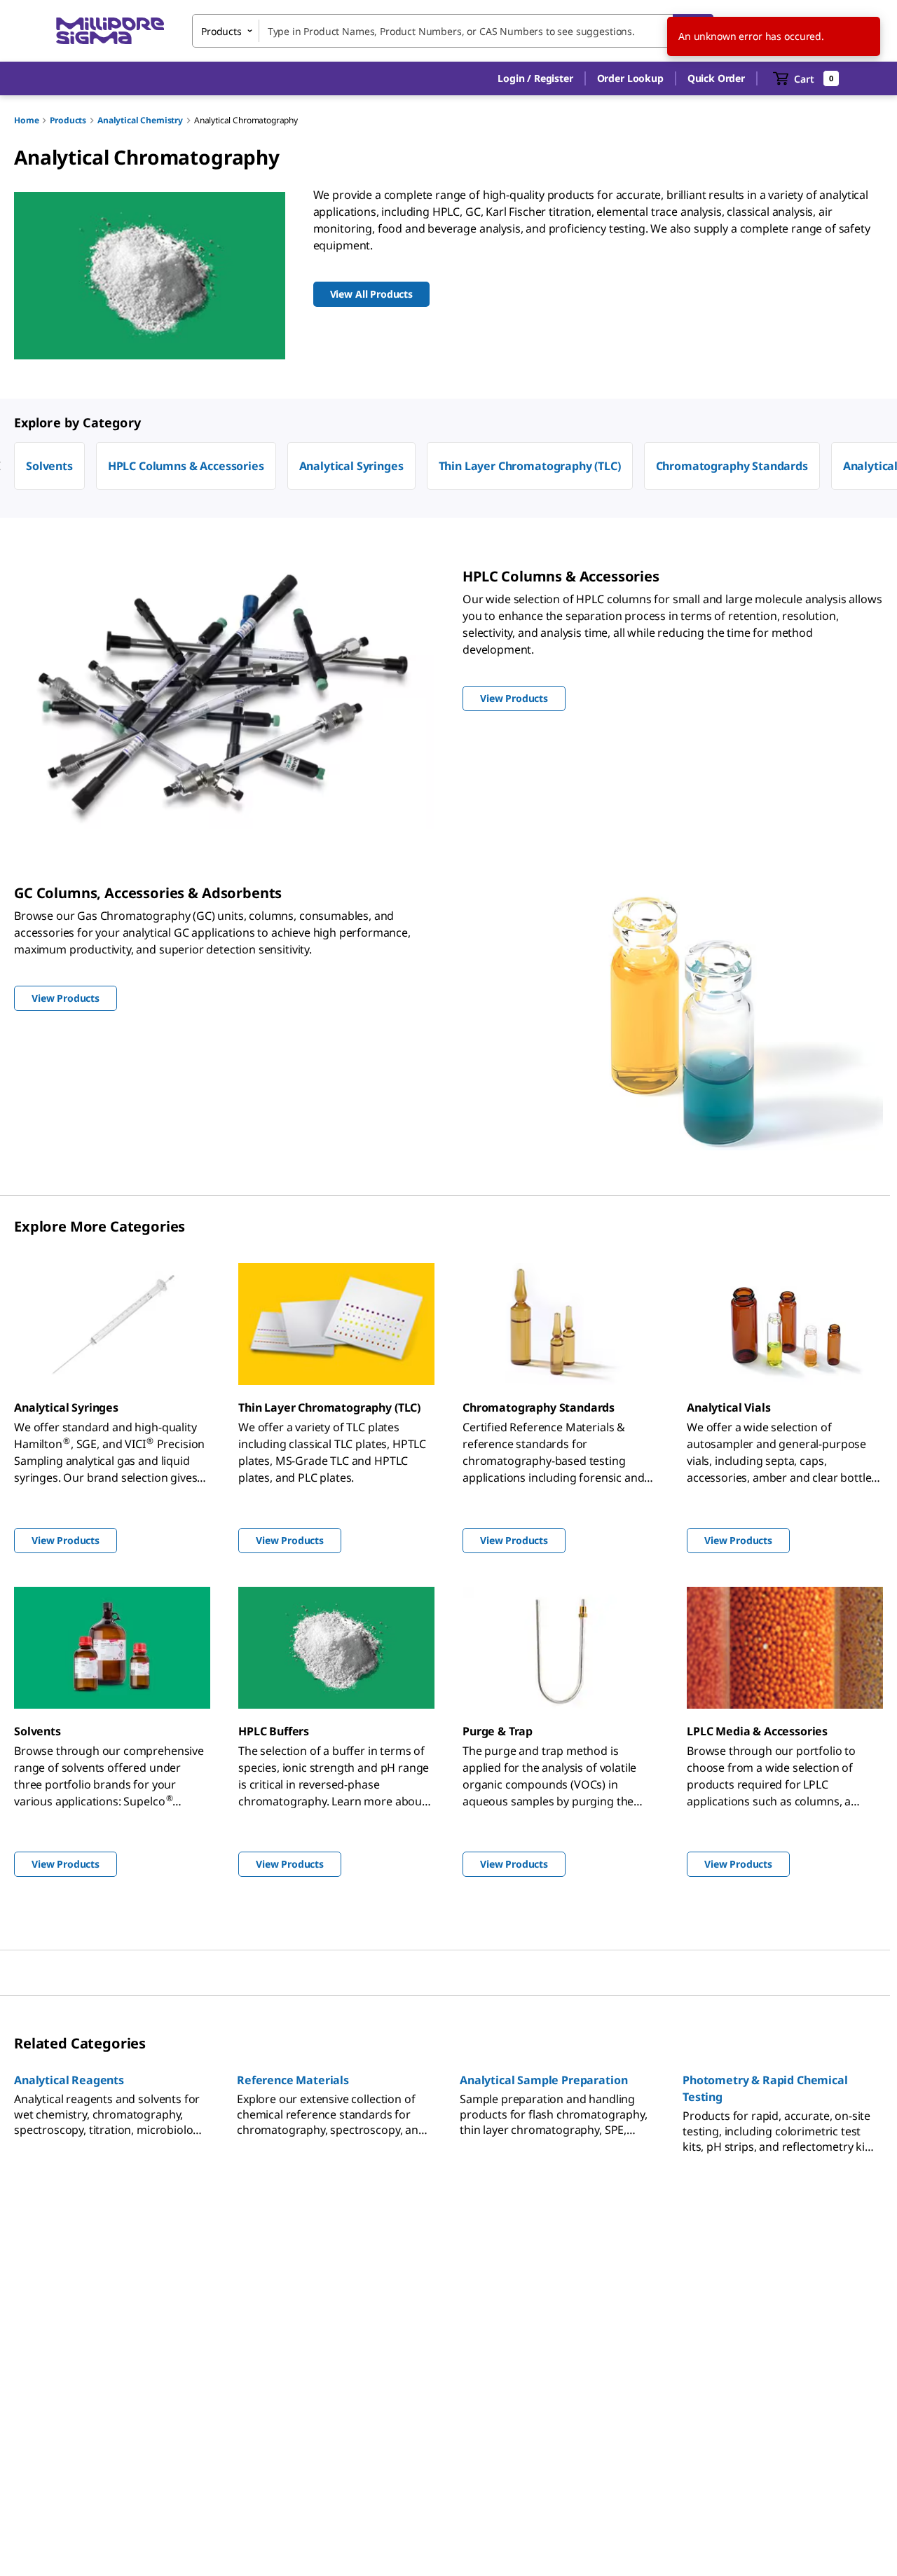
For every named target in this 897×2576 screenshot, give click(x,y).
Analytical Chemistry (140, 120)
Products (68, 120)
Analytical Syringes (351, 466)
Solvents (49, 466)
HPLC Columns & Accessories (186, 466)
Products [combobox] (221, 31)
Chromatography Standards (732, 466)
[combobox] (453, 31)
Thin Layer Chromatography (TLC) (530, 466)
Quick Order (716, 78)
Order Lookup (630, 78)
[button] (535, 78)
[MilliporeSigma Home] (110, 31)
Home (26, 120)
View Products (66, 1540)
